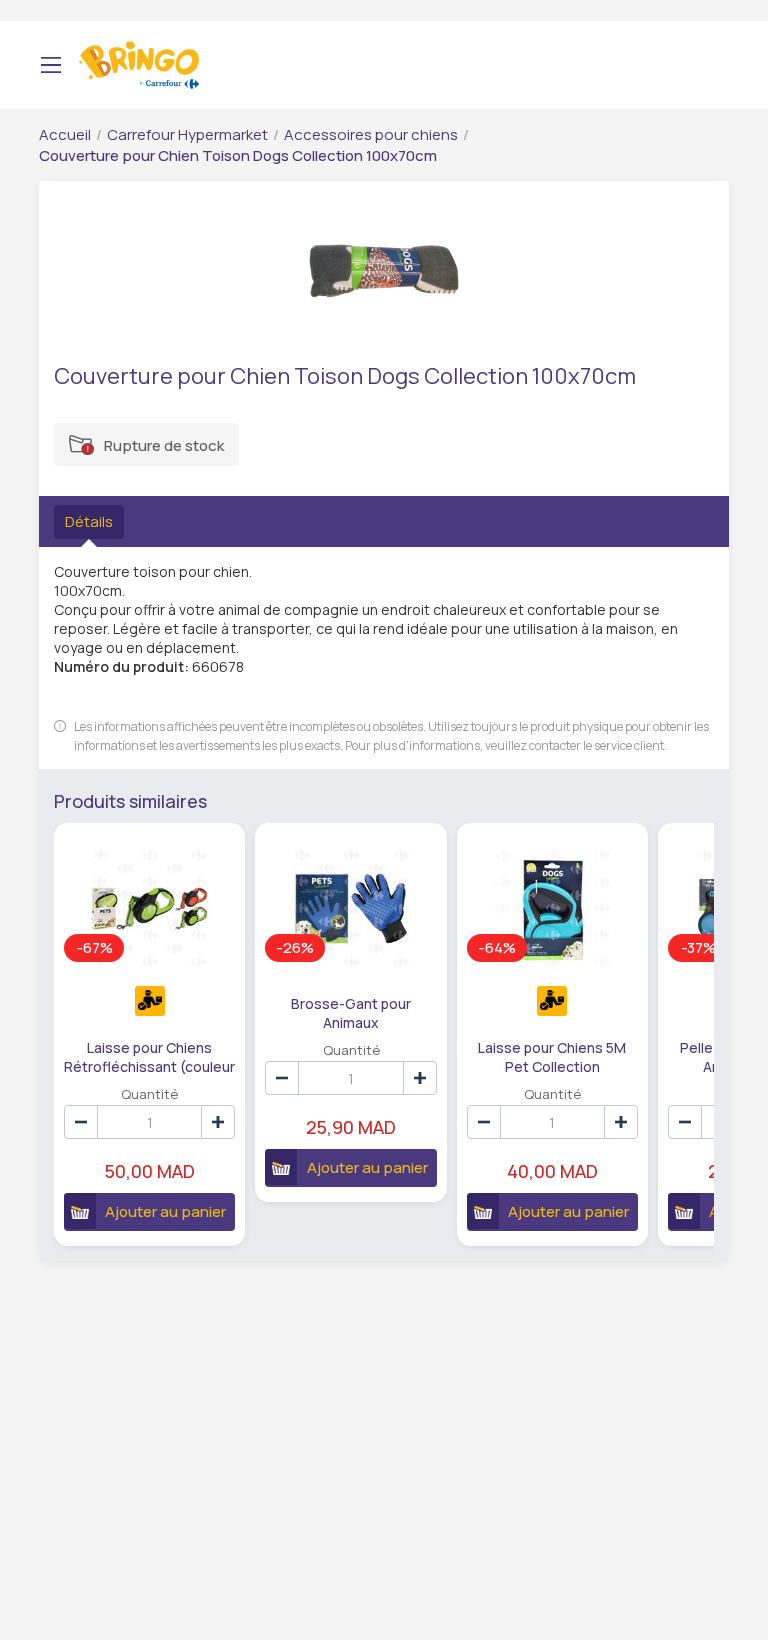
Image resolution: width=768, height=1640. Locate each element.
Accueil (65, 134)
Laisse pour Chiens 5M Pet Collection (552, 1056)
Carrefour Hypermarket (187, 134)
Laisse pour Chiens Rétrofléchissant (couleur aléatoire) (149, 1056)
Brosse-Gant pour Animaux (351, 1012)
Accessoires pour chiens (371, 134)
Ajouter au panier (165, 1211)
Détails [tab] (89, 521)
